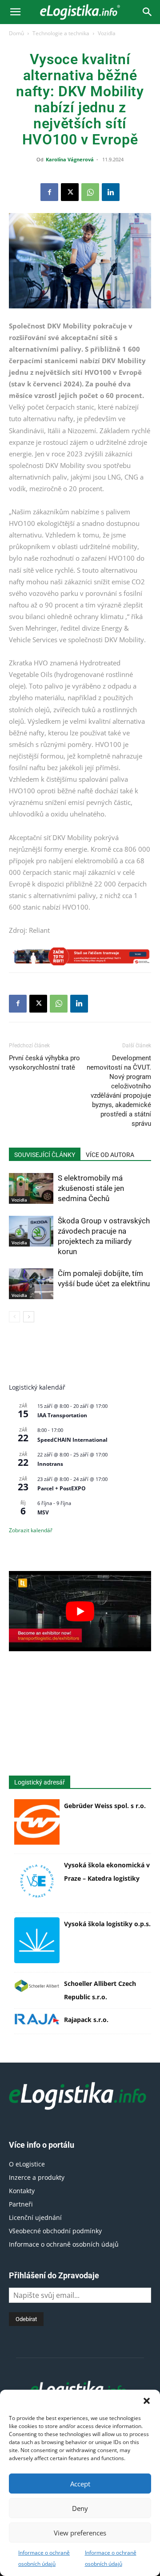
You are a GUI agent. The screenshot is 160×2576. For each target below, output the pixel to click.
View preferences (80, 2533)
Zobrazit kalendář (31, 1530)
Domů (16, 33)
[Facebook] (49, 192)
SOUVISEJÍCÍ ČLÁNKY (45, 1155)
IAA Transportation (62, 1415)
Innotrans (50, 1464)
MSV (43, 1512)
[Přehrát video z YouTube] (80, 1611)
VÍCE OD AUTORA (110, 1155)
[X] (70, 192)
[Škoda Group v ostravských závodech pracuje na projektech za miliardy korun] (31, 1231)
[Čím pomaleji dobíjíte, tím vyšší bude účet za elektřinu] (31, 1284)
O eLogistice (27, 2164)
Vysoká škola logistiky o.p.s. (107, 1924)
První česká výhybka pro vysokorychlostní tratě (44, 1063)
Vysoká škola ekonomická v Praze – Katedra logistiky (107, 1872)
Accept (80, 2484)
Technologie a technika (61, 33)
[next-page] (29, 1317)
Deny (80, 2508)
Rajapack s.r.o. (86, 2020)
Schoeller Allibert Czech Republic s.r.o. (100, 1990)
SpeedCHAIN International (72, 1440)
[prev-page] (14, 1317)
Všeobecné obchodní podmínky (55, 2231)
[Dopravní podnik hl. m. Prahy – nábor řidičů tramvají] (80, 956)
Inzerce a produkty (37, 2177)
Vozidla (107, 33)
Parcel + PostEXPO (62, 1488)
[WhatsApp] (90, 192)
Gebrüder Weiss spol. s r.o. (105, 1806)
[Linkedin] (111, 192)
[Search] (148, 12)
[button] (147, 2401)
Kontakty (22, 2191)
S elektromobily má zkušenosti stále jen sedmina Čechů (91, 1188)
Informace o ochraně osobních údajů (64, 2244)
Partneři (21, 2204)
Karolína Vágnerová (70, 159)
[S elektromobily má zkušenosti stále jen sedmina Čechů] (31, 1188)
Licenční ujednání (35, 2217)
